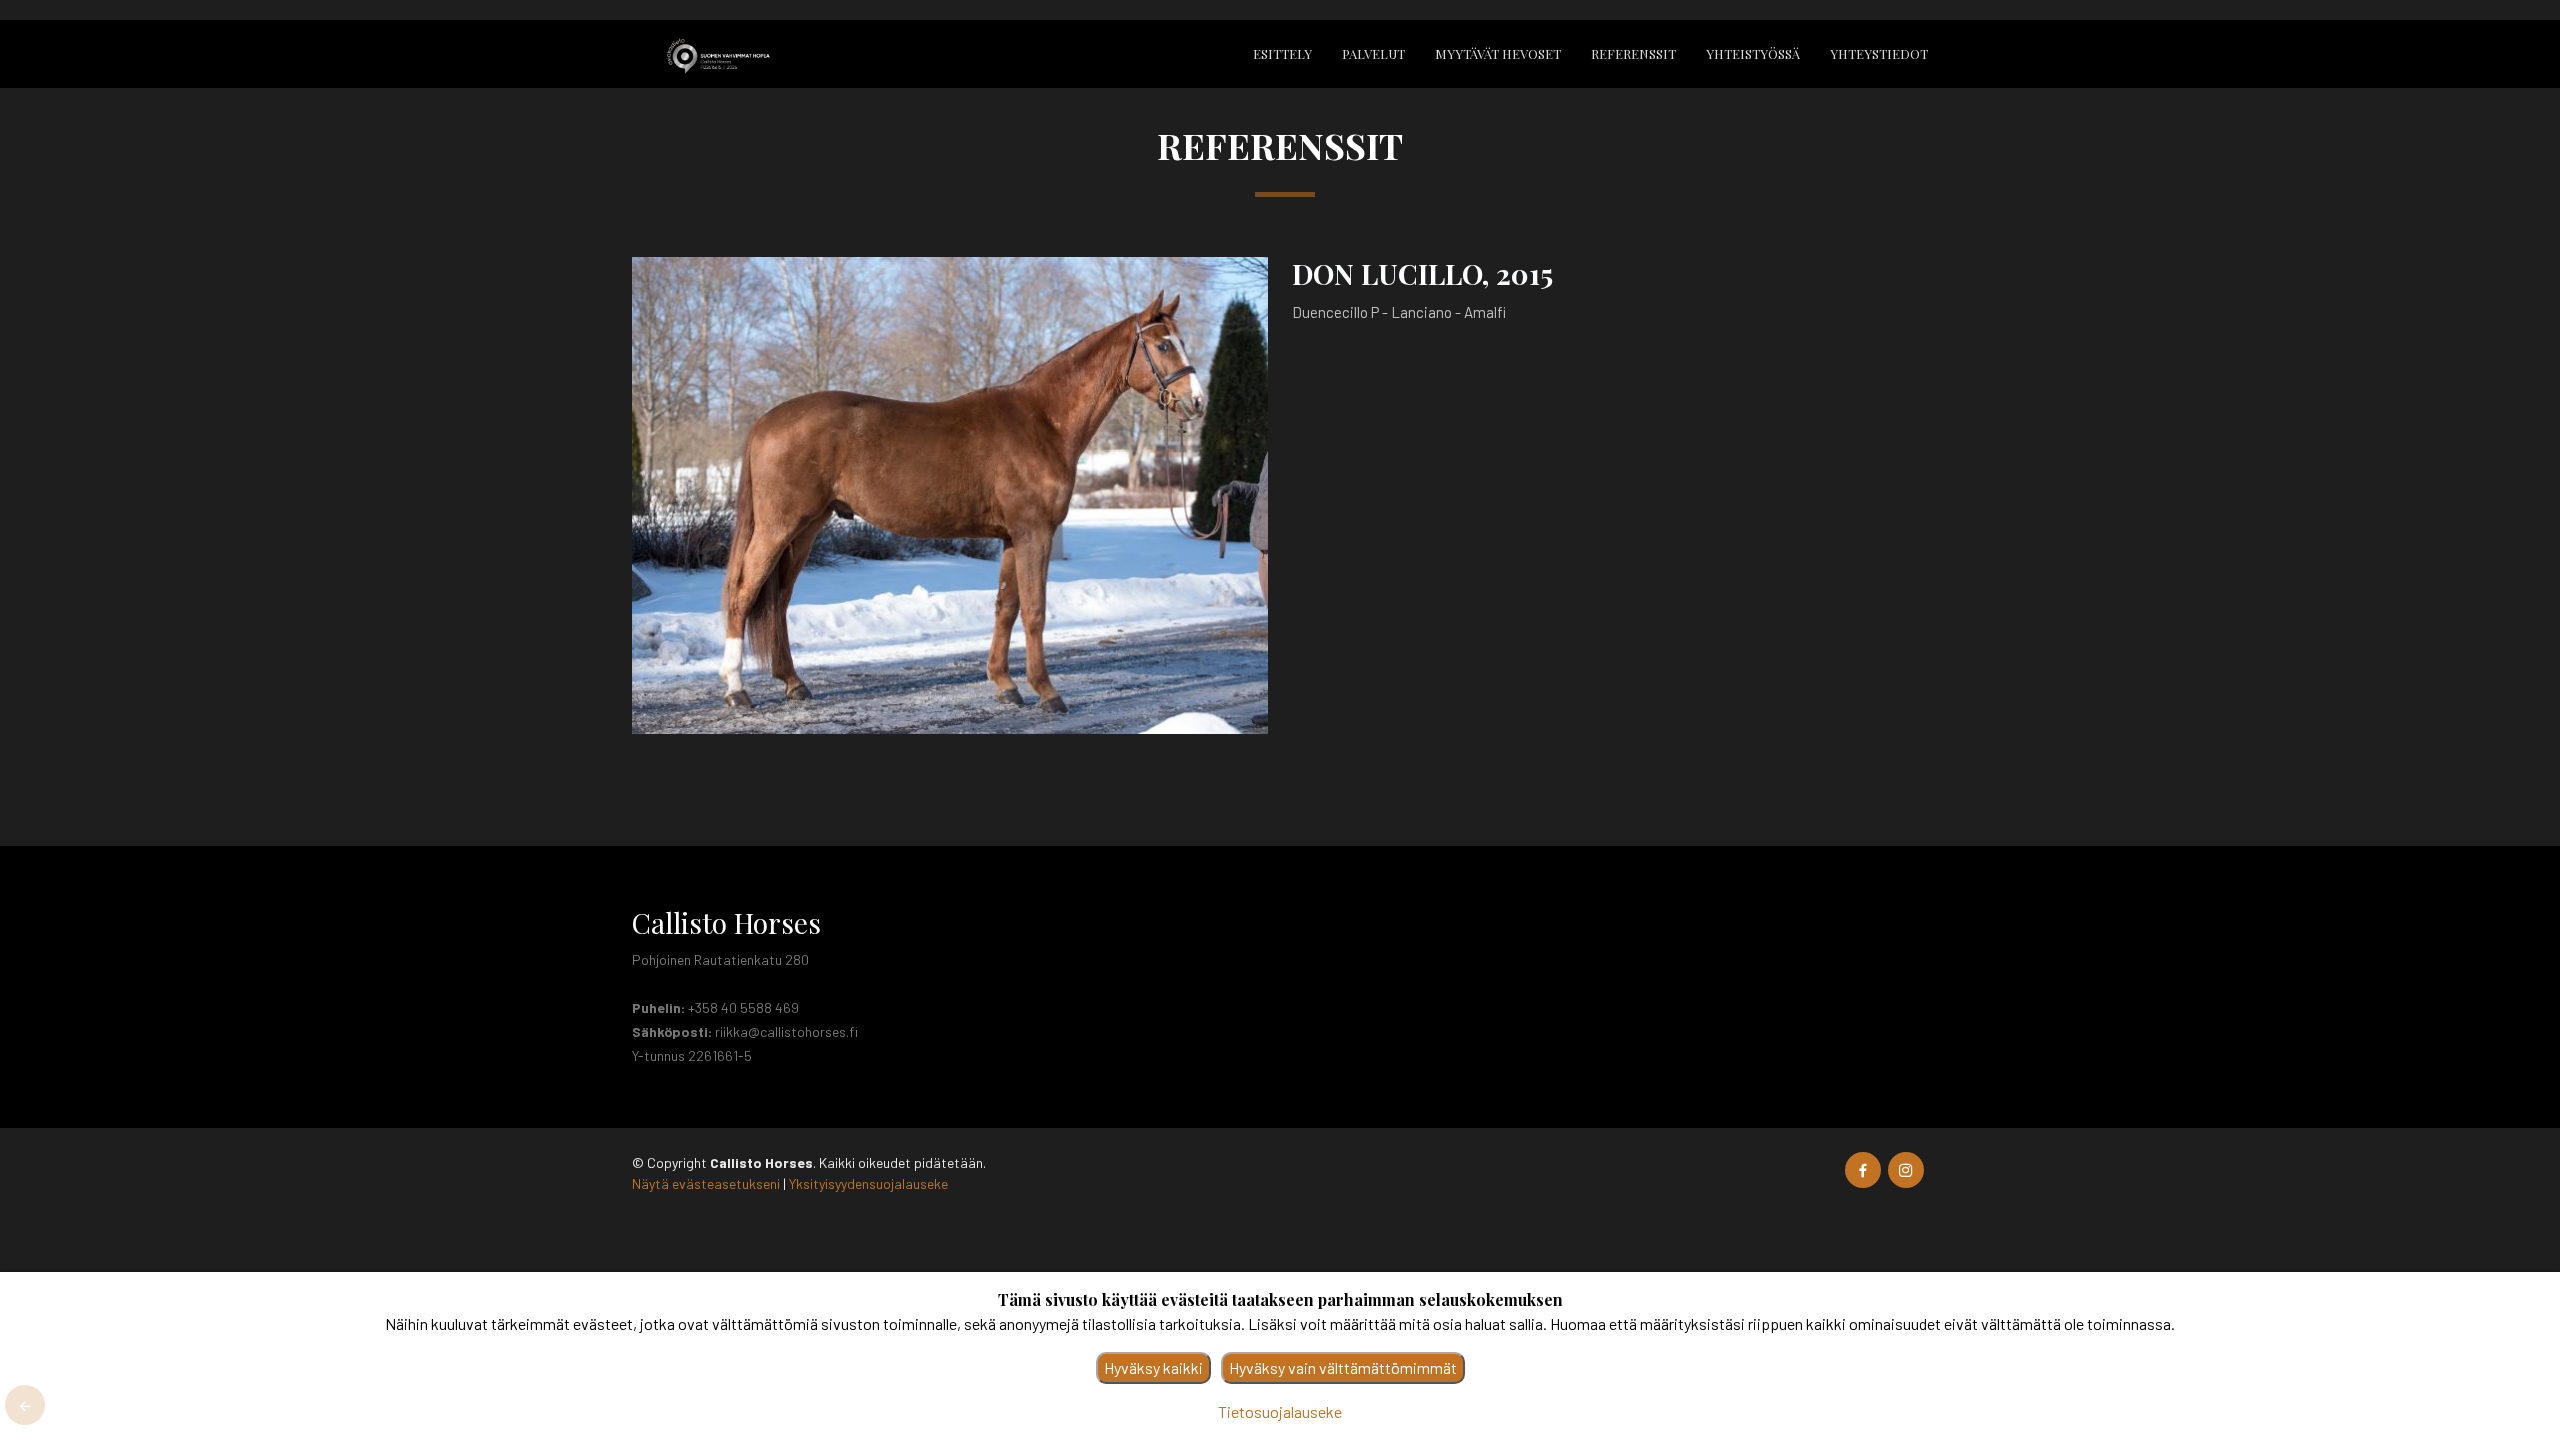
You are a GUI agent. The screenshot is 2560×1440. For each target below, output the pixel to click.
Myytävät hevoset (1498, 53)
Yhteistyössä (1753, 53)
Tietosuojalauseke (1280, 1411)
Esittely (1282, 53)
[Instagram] (1906, 1170)
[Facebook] (1863, 1170)
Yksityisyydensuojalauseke (868, 1183)
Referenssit (1633, 53)
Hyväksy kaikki (1153, 1367)
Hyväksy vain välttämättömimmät (1343, 1367)
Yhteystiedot (1879, 53)
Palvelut (1373, 53)
